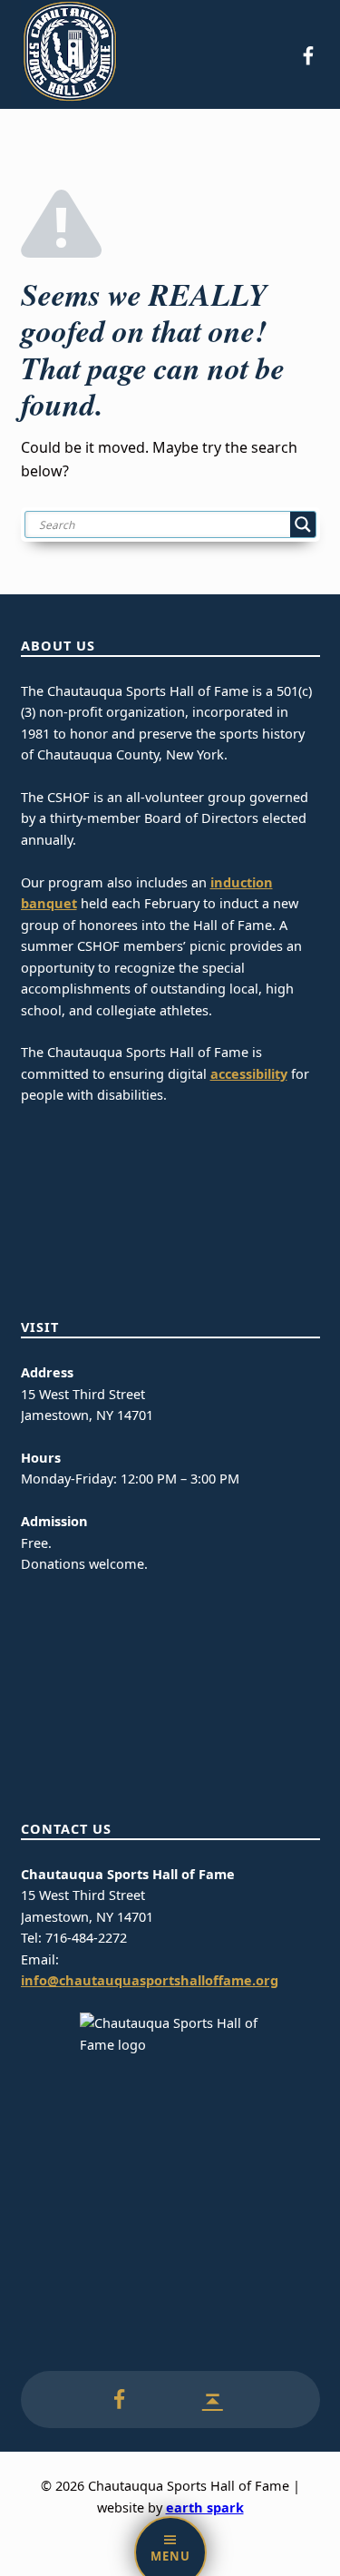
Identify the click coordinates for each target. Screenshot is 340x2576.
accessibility (249, 1074)
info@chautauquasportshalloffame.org (150, 1980)
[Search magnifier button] (303, 524)
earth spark (205, 2507)
